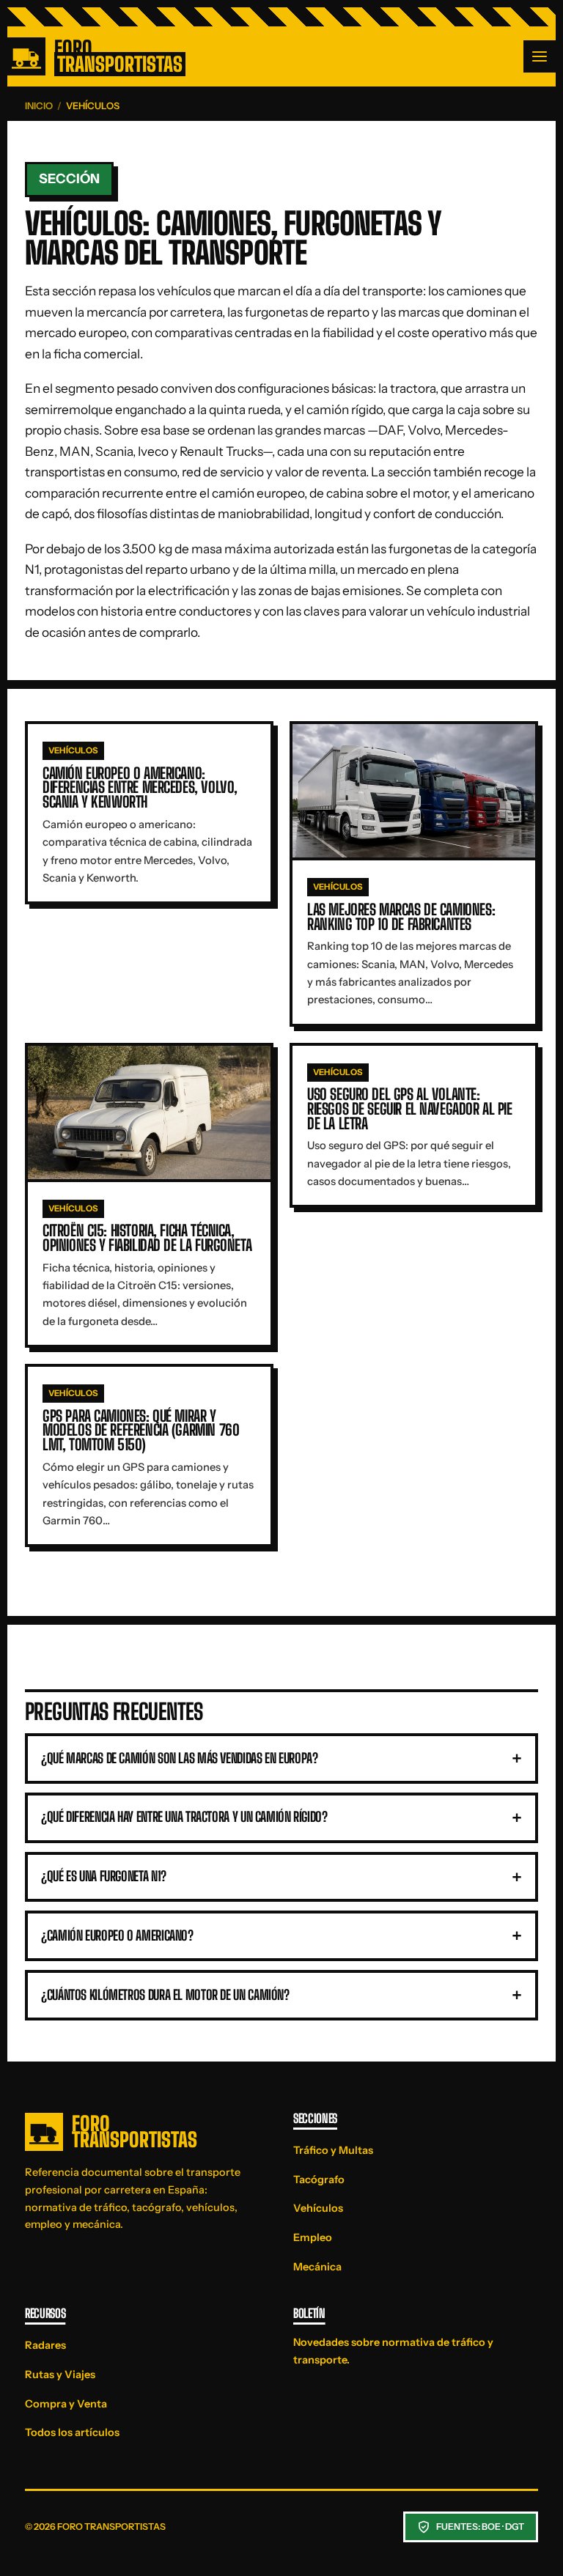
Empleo (313, 2237)
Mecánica (317, 2267)
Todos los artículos (72, 2432)
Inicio (39, 106)
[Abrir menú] (540, 56)
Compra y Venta (66, 2404)
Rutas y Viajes (60, 2374)
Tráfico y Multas (333, 2150)
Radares (45, 2345)
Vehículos (318, 2208)
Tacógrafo (319, 2180)
